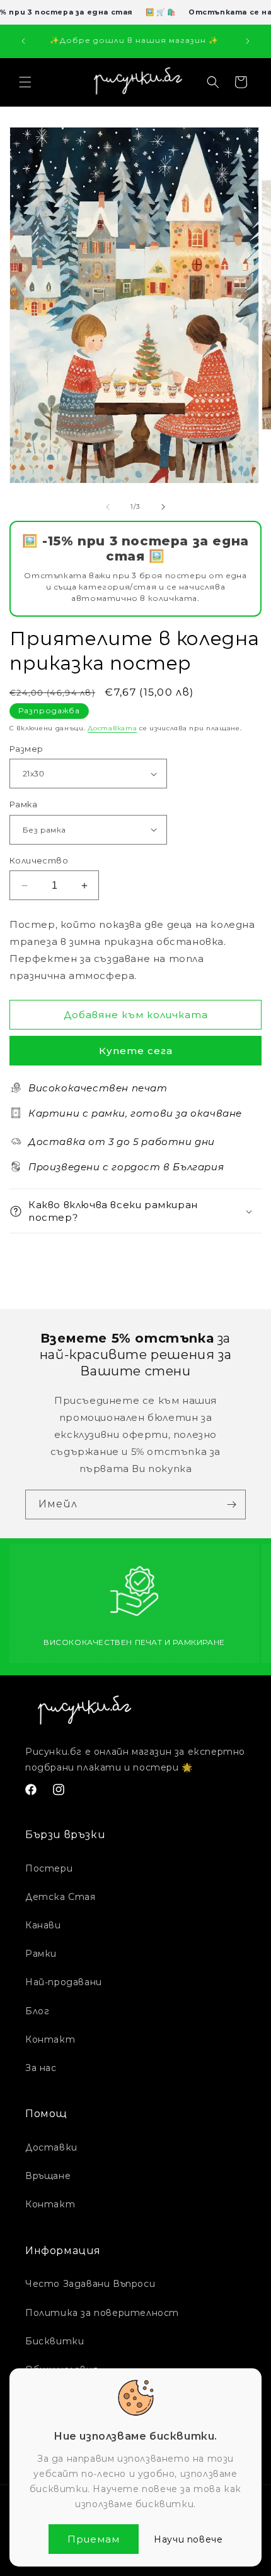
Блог (37, 2011)
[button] (25, 82)
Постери (49, 1868)
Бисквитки (55, 2341)
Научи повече (188, 2539)
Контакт (50, 2039)
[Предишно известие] (23, 41)
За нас (41, 2068)
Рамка (23, 804)
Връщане (48, 2176)
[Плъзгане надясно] (163, 507)
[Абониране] (231, 1505)
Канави (43, 1925)
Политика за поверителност (102, 2313)
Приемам (94, 2539)
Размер (26, 749)
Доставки (51, 2147)
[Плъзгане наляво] (108, 507)
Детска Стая (61, 1897)
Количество (39, 860)
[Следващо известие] (248, 41)
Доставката (112, 728)
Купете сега (136, 1051)
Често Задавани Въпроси (90, 2284)
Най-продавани (64, 1982)
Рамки (41, 1954)
